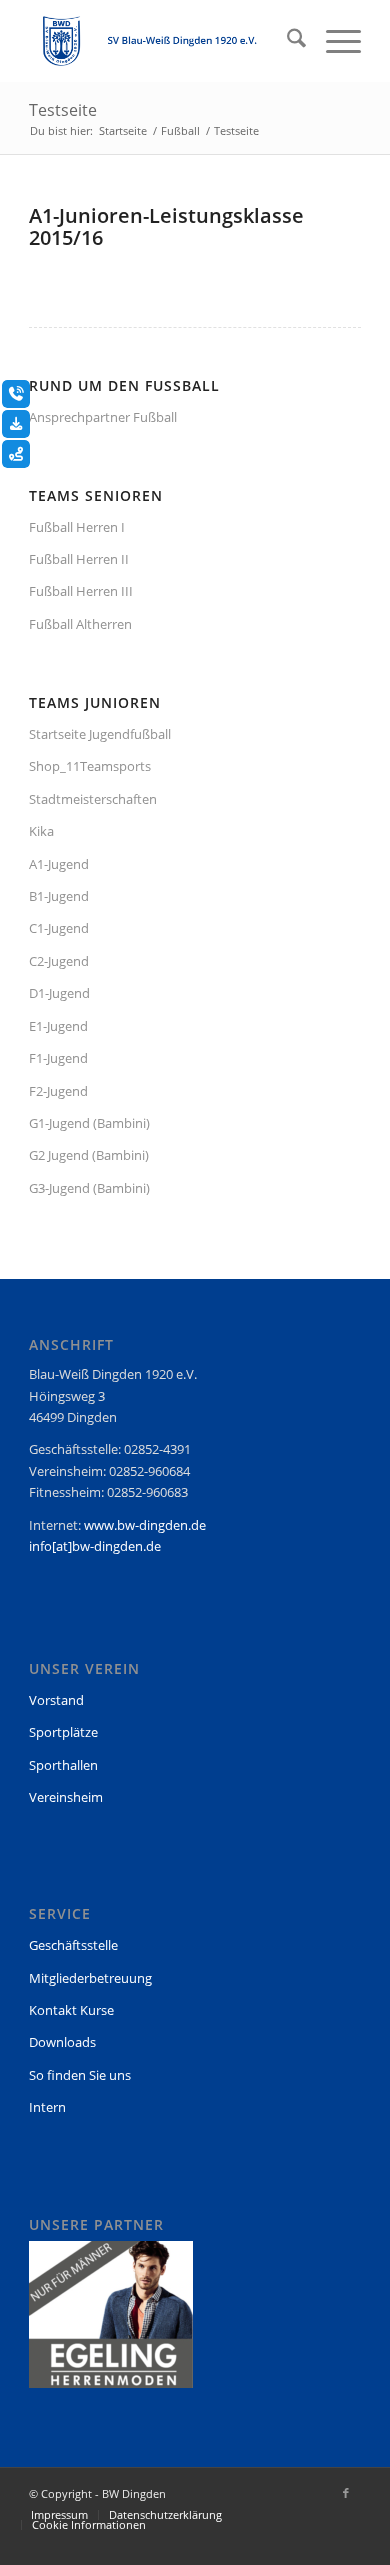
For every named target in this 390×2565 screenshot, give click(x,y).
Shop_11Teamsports (90, 766)
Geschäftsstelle (73, 1945)
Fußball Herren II (79, 559)
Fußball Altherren (80, 624)
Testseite (63, 110)
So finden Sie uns (80, 2075)
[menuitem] (286, 41)
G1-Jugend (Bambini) (89, 1123)
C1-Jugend (59, 928)
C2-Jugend (59, 961)
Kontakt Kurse (71, 2010)
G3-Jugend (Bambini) (89, 1188)
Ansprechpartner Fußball (103, 417)
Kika (41, 831)
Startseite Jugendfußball (100, 734)
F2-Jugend (58, 1091)
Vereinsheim (66, 1797)
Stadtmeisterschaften (93, 799)
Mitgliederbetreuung (90, 1978)
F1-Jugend (58, 1058)
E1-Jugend (58, 1026)
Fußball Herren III (81, 591)
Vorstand (56, 1700)
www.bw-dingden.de (145, 1525)
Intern (47, 2107)
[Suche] (286, 41)
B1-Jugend (59, 896)
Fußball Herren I (77, 527)
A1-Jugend (59, 864)
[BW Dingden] (161, 41)
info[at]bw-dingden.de (95, 1546)
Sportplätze (63, 1732)
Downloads (62, 2042)
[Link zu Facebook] (346, 2493)
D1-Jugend (59, 993)
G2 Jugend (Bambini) (89, 1155)
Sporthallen (63, 1765)
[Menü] (333, 41)
